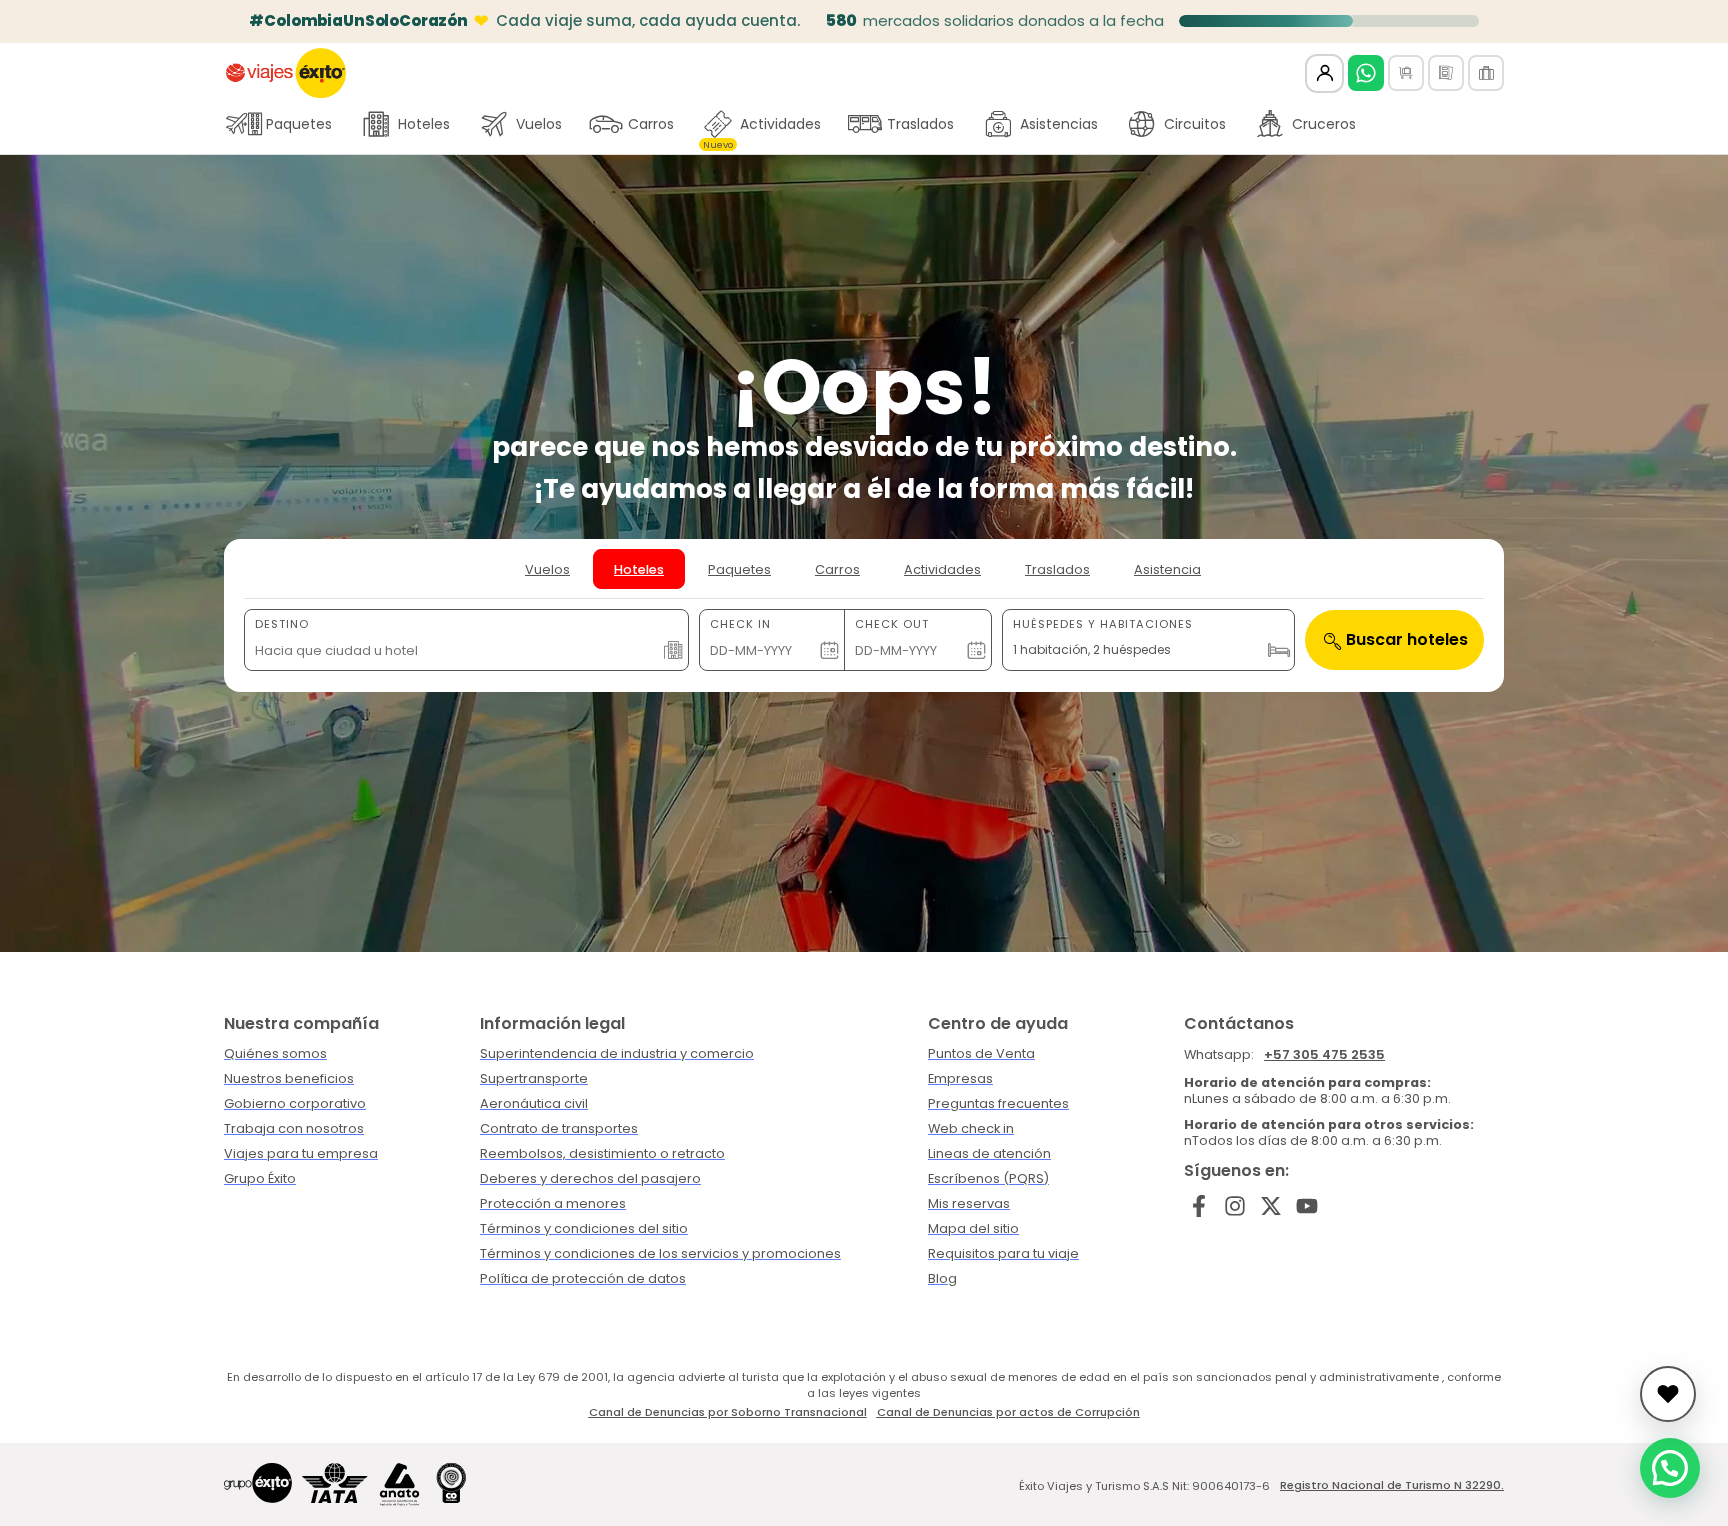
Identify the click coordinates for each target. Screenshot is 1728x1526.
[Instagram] (1235, 1205)
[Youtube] (1306, 1205)
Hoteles (424, 124)
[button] (1670, 1468)
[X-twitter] (1271, 1205)
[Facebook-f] (1199, 1205)
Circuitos (1195, 124)
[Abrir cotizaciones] (1668, 1394)
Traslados (920, 124)
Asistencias (1059, 124)
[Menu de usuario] (1324, 73)
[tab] (547, 569)
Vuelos (539, 124)
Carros (651, 124)
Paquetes (299, 124)
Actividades (762, 129)
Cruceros (1324, 124)
